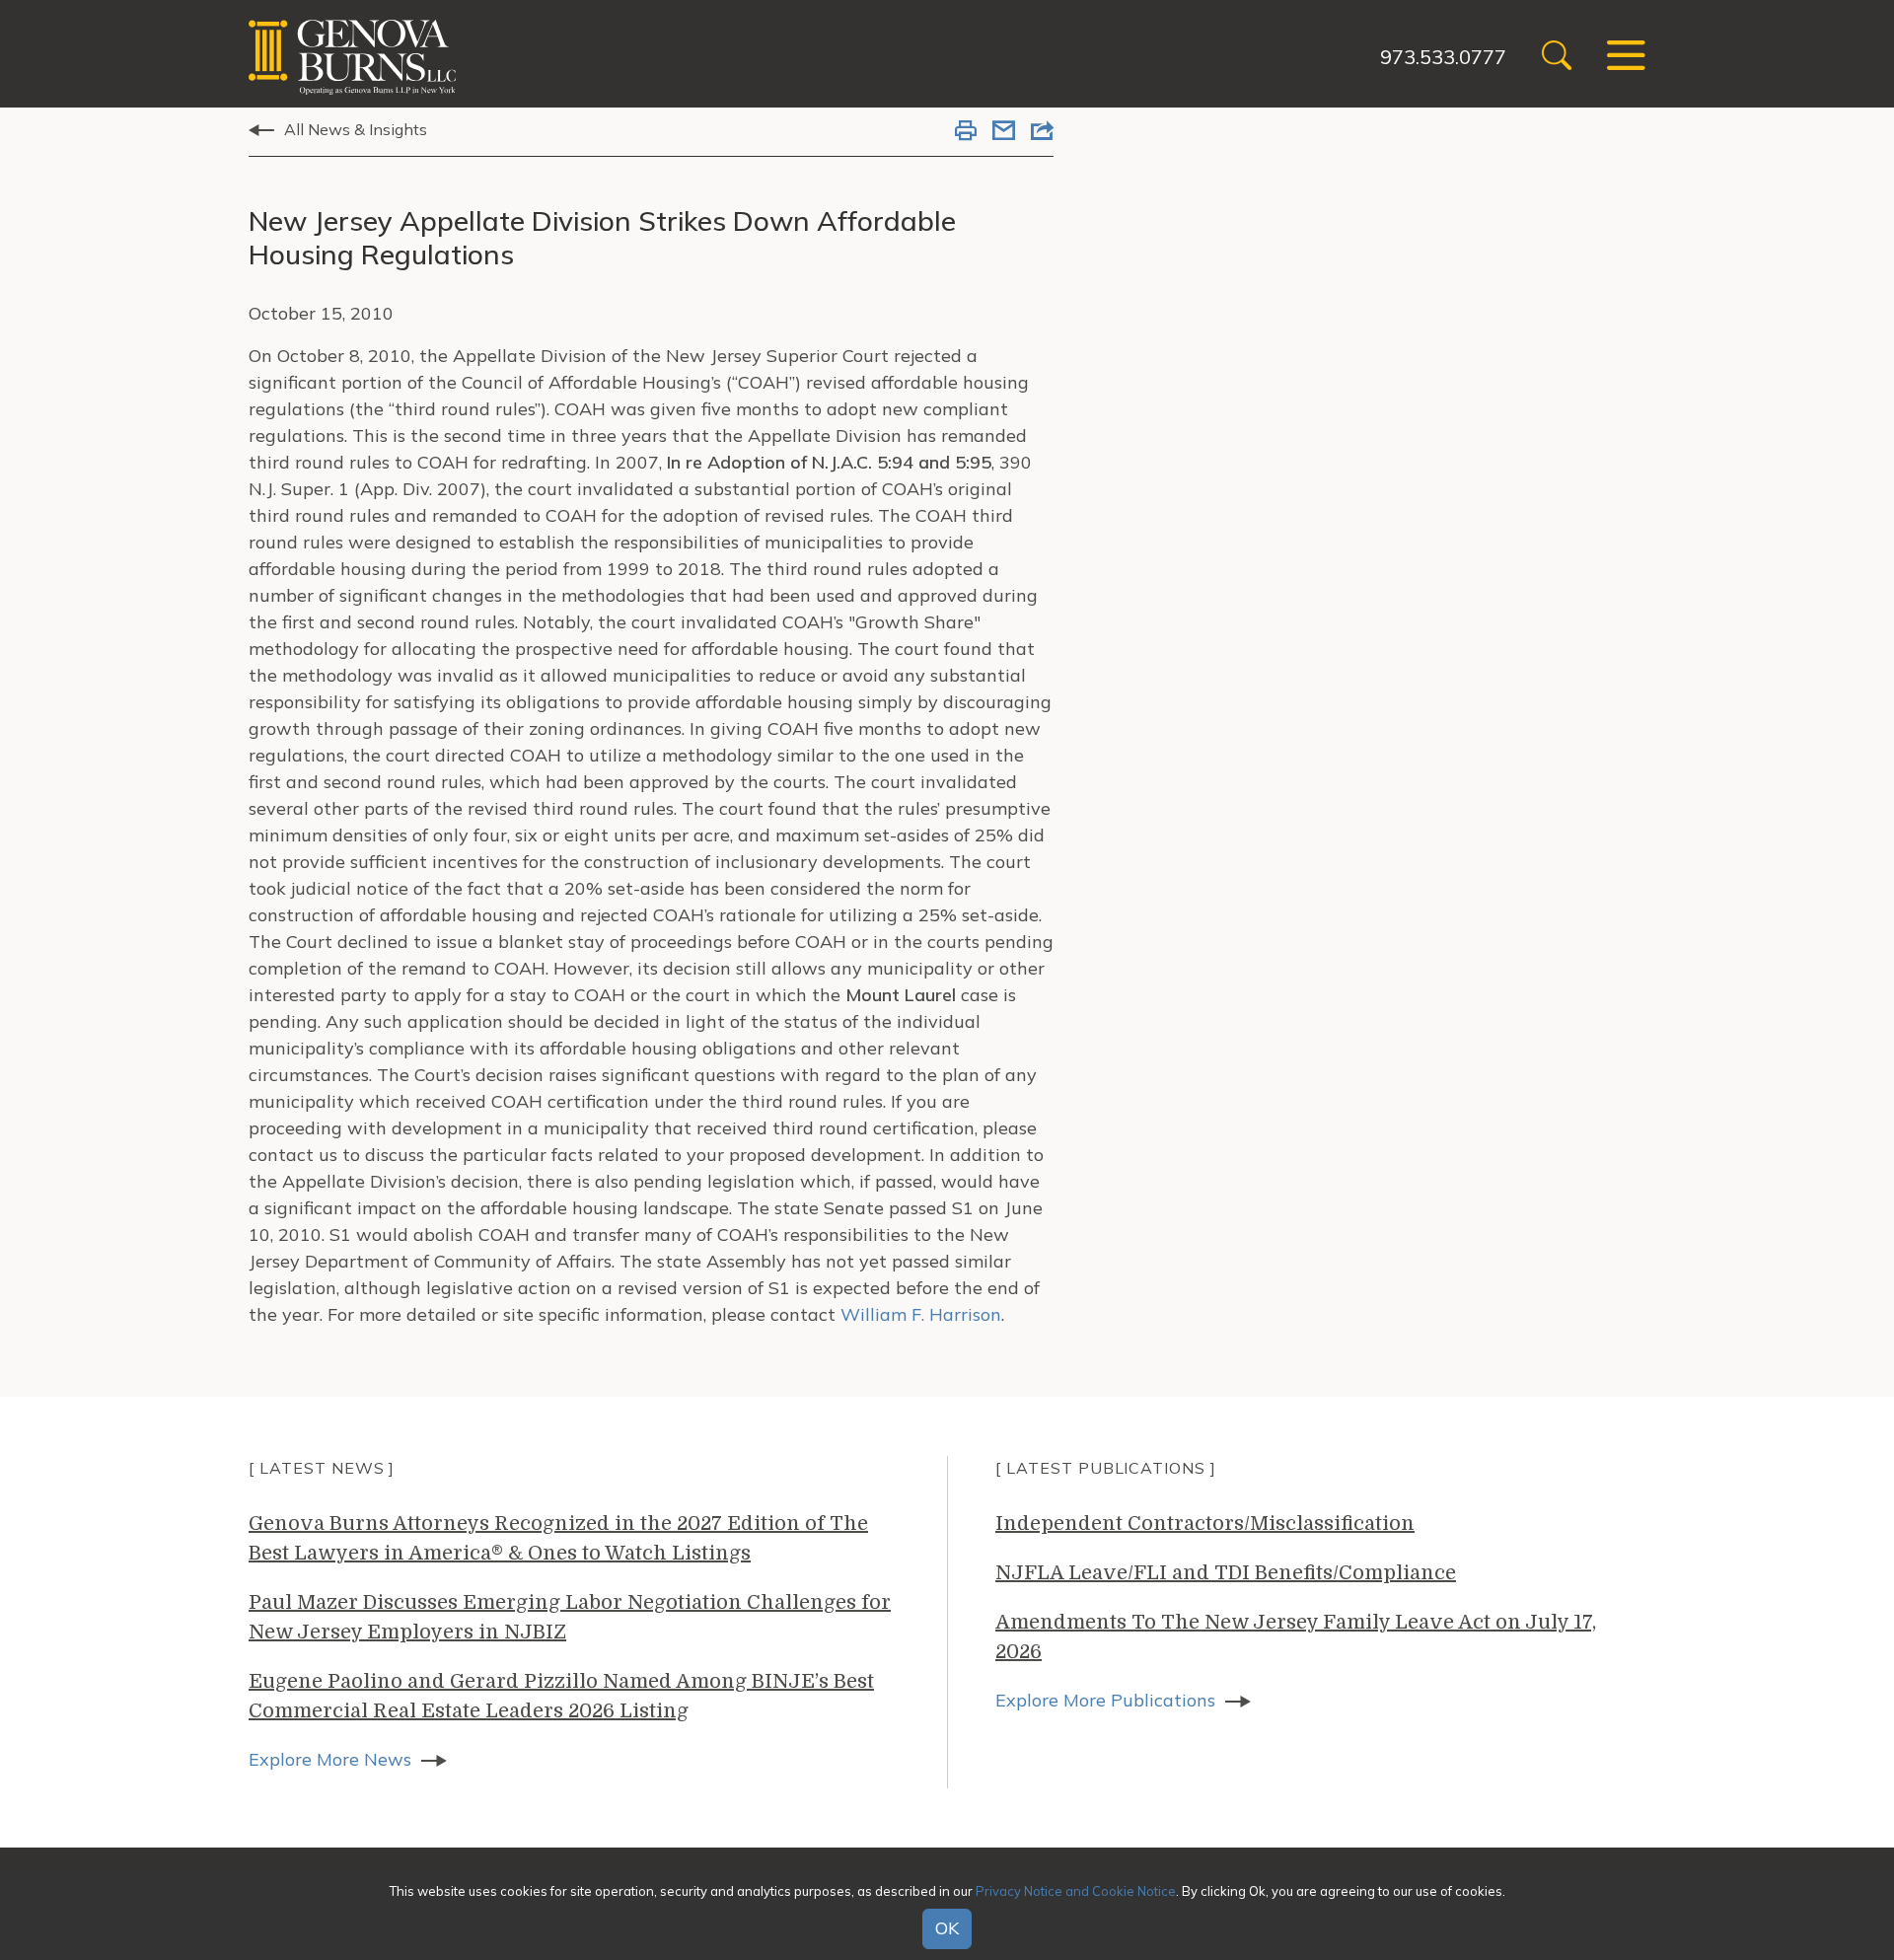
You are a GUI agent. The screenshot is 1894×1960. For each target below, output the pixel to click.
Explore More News (330, 1759)
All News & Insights (356, 129)
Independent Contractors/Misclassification (1205, 1524)
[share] (1042, 132)
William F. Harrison (921, 1314)
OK (947, 1929)
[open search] (1557, 58)
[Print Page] (966, 132)
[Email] (1004, 132)
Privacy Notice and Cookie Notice (1076, 1890)
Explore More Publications (1105, 1700)
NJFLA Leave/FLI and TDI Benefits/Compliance (1226, 1573)
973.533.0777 (1443, 57)
